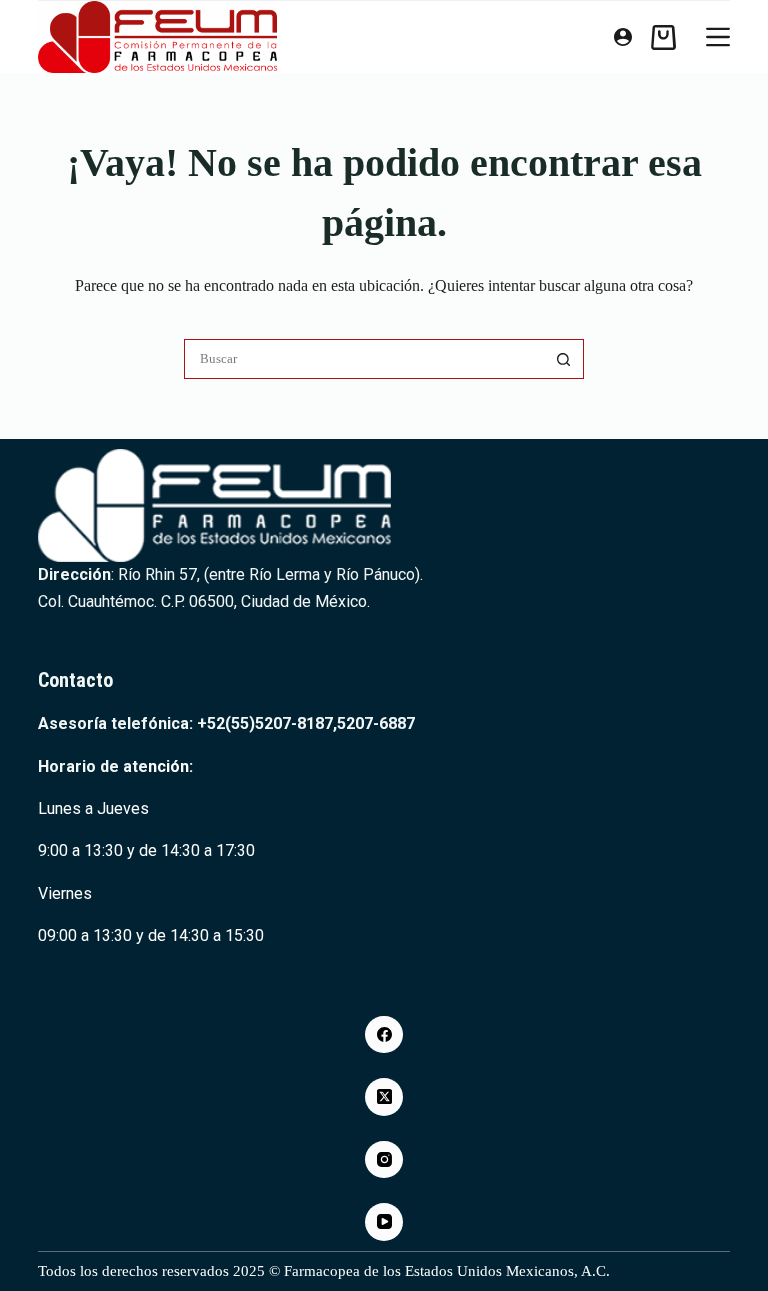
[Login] (623, 37)
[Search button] (564, 359)
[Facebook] (384, 1035)
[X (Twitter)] (384, 1097)
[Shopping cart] (663, 37)
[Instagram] (384, 1160)
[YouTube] (384, 1222)
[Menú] (718, 37)
